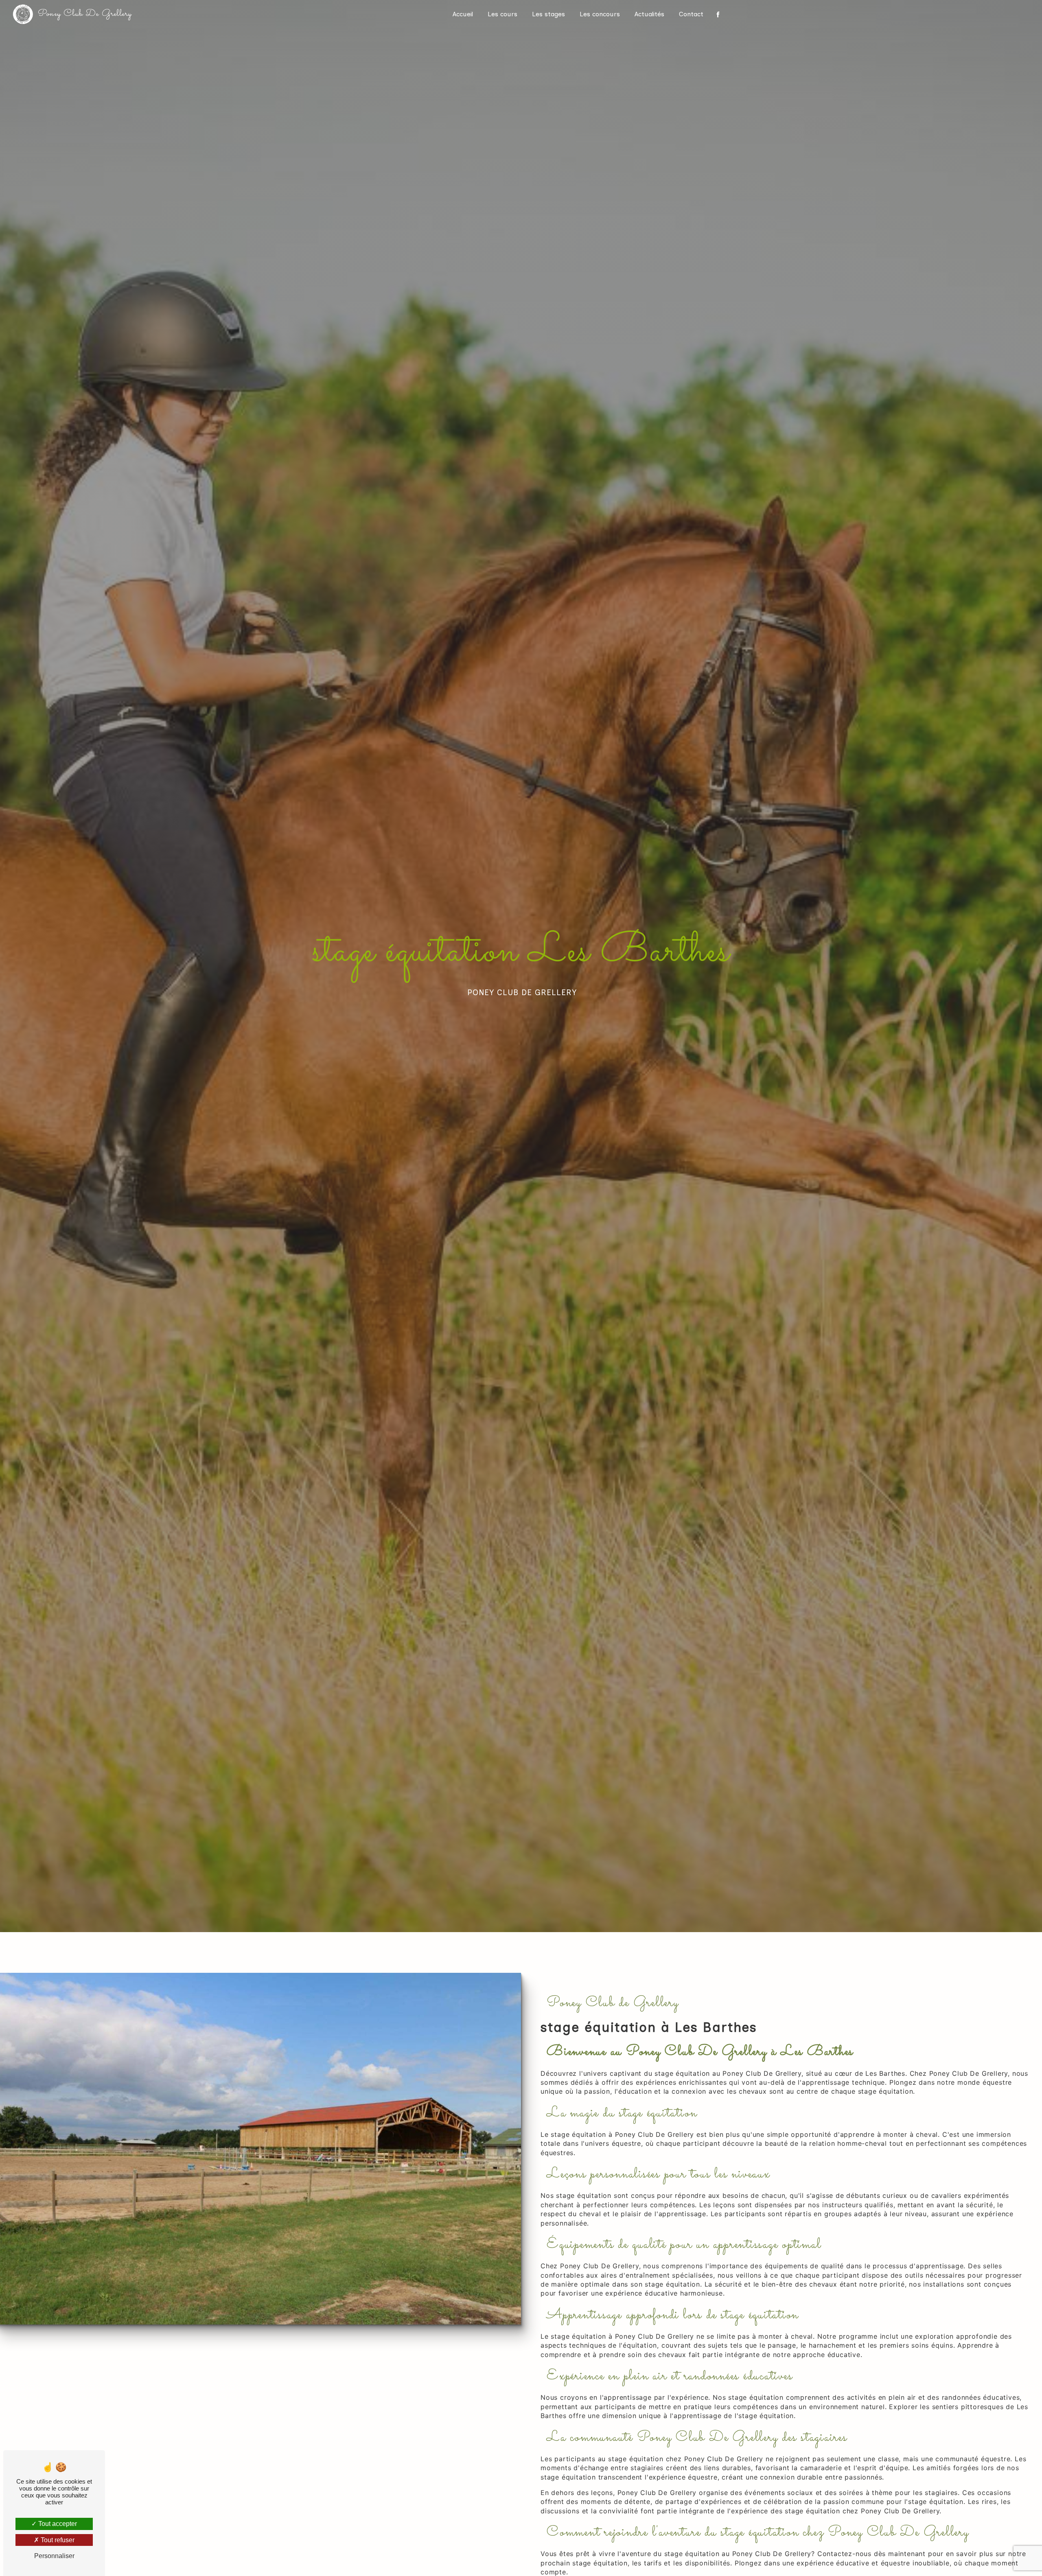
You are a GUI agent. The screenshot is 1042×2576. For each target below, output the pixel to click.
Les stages (548, 14)
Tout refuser (57, 2540)
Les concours (600, 14)
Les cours (502, 14)
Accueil (463, 14)
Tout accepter (57, 2524)
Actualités (649, 14)
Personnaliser (54, 2556)
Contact (691, 14)
